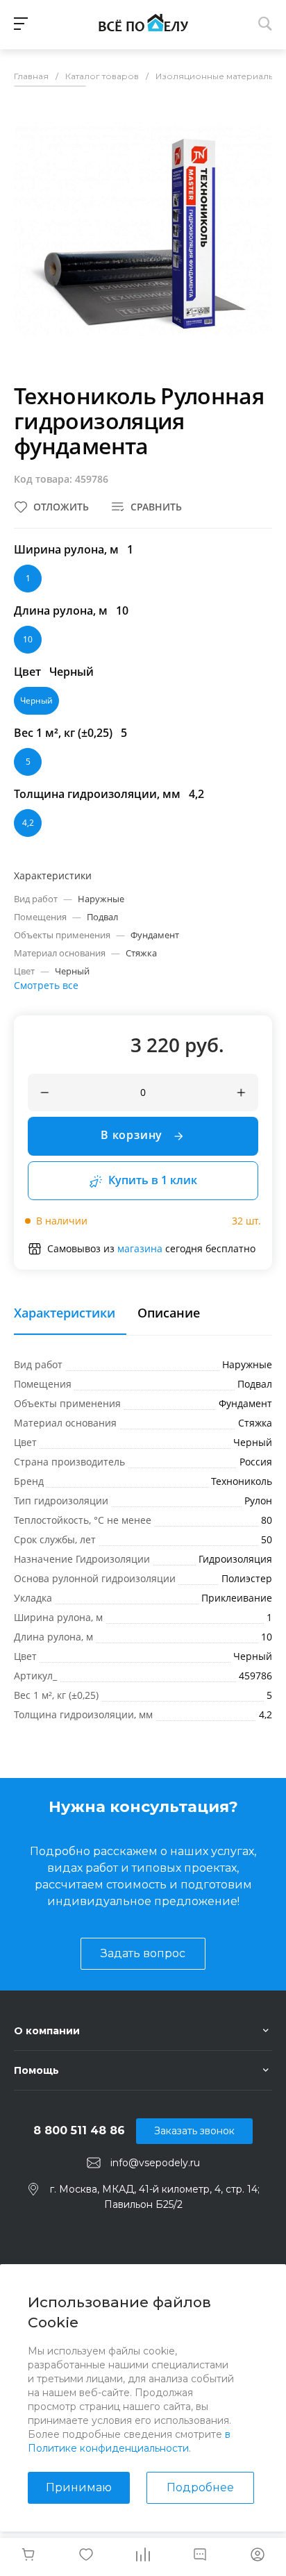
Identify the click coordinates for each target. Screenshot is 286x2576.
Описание (169, 1313)
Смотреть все (46, 985)
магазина (140, 1248)
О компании (47, 2031)
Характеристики (65, 1313)
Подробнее (200, 2487)
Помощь (36, 2070)
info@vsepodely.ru (155, 2163)
